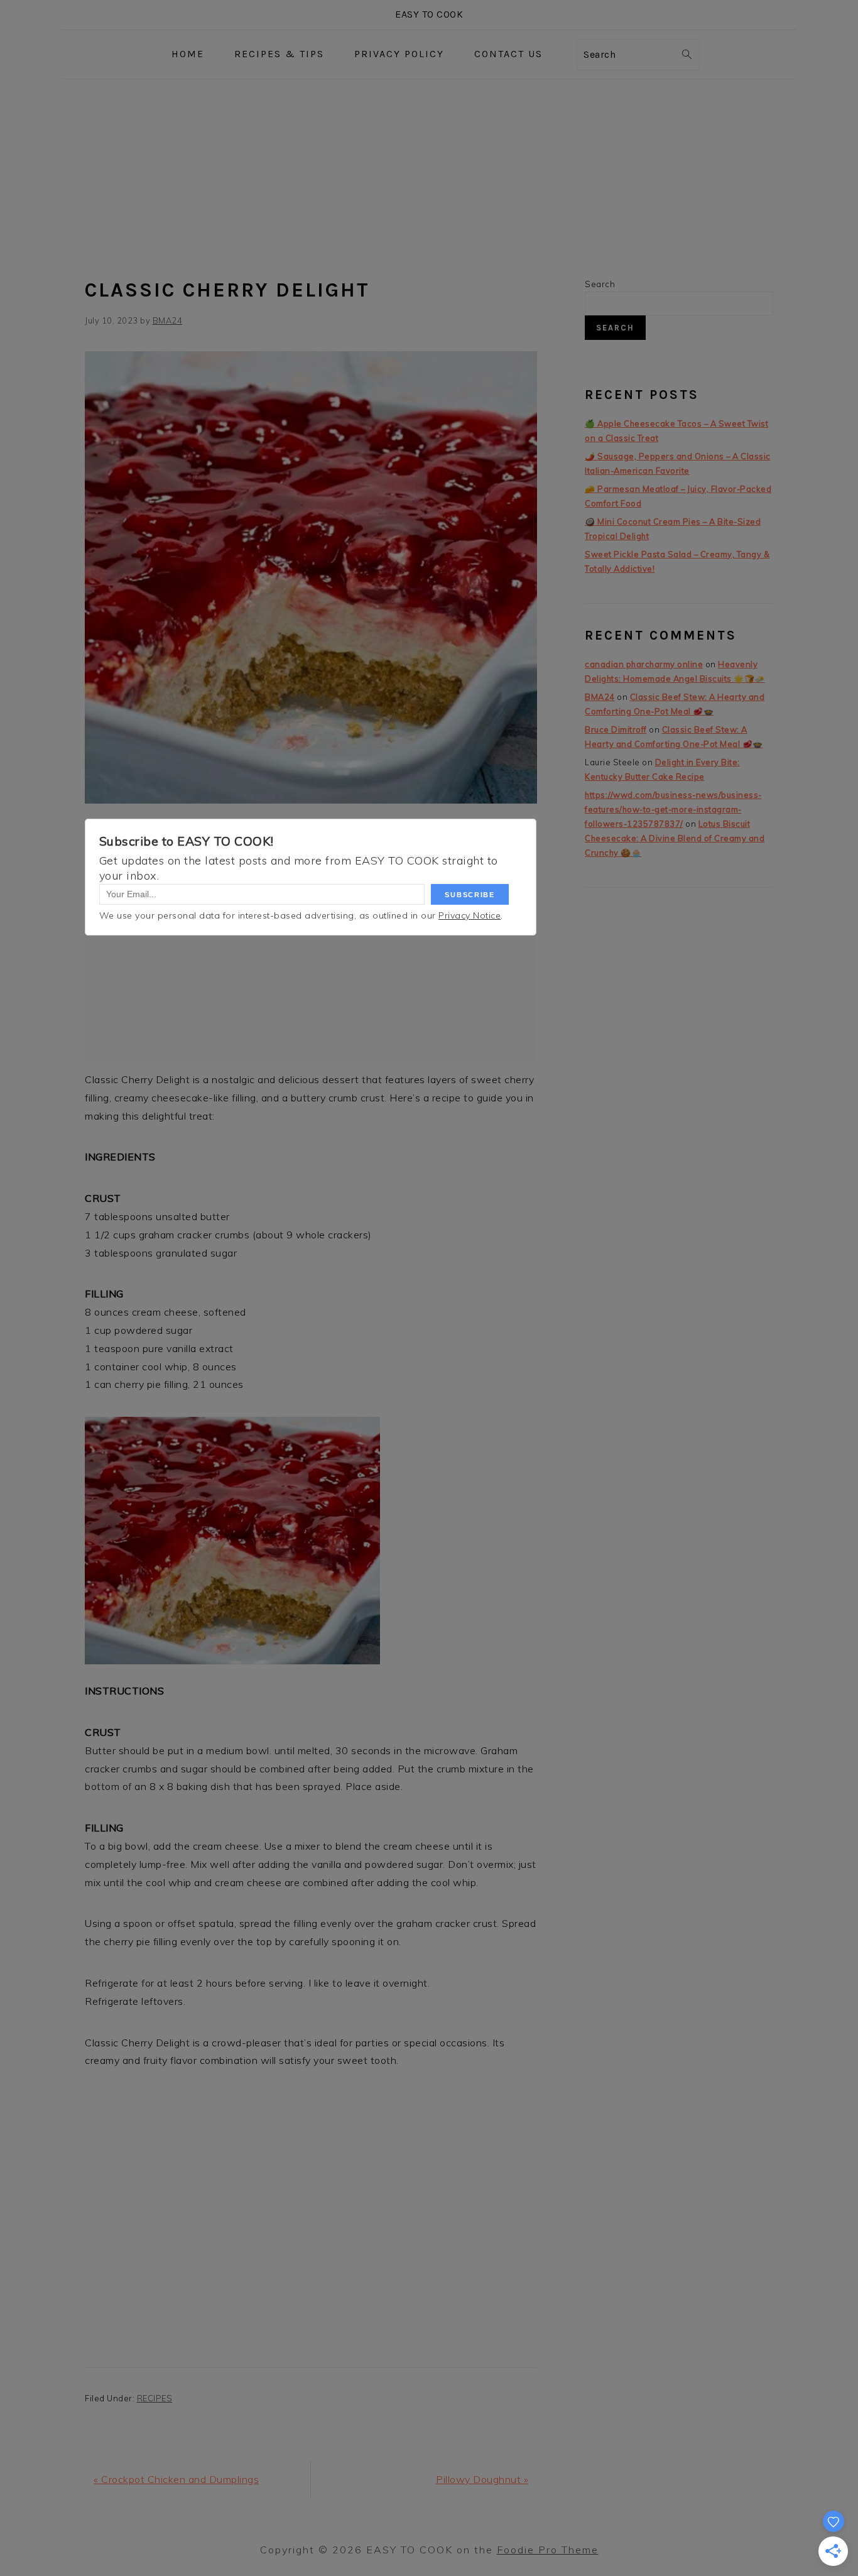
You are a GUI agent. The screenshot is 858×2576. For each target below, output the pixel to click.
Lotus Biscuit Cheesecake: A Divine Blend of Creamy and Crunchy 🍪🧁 (675, 838)
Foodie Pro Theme (548, 2550)
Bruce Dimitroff (616, 729)
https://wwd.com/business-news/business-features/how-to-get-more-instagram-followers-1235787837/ (673, 809)
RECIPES (155, 2398)
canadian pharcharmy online (644, 664)
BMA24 (600, 697)
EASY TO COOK (429, 14)
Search (600, 284)
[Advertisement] (429, 173)
